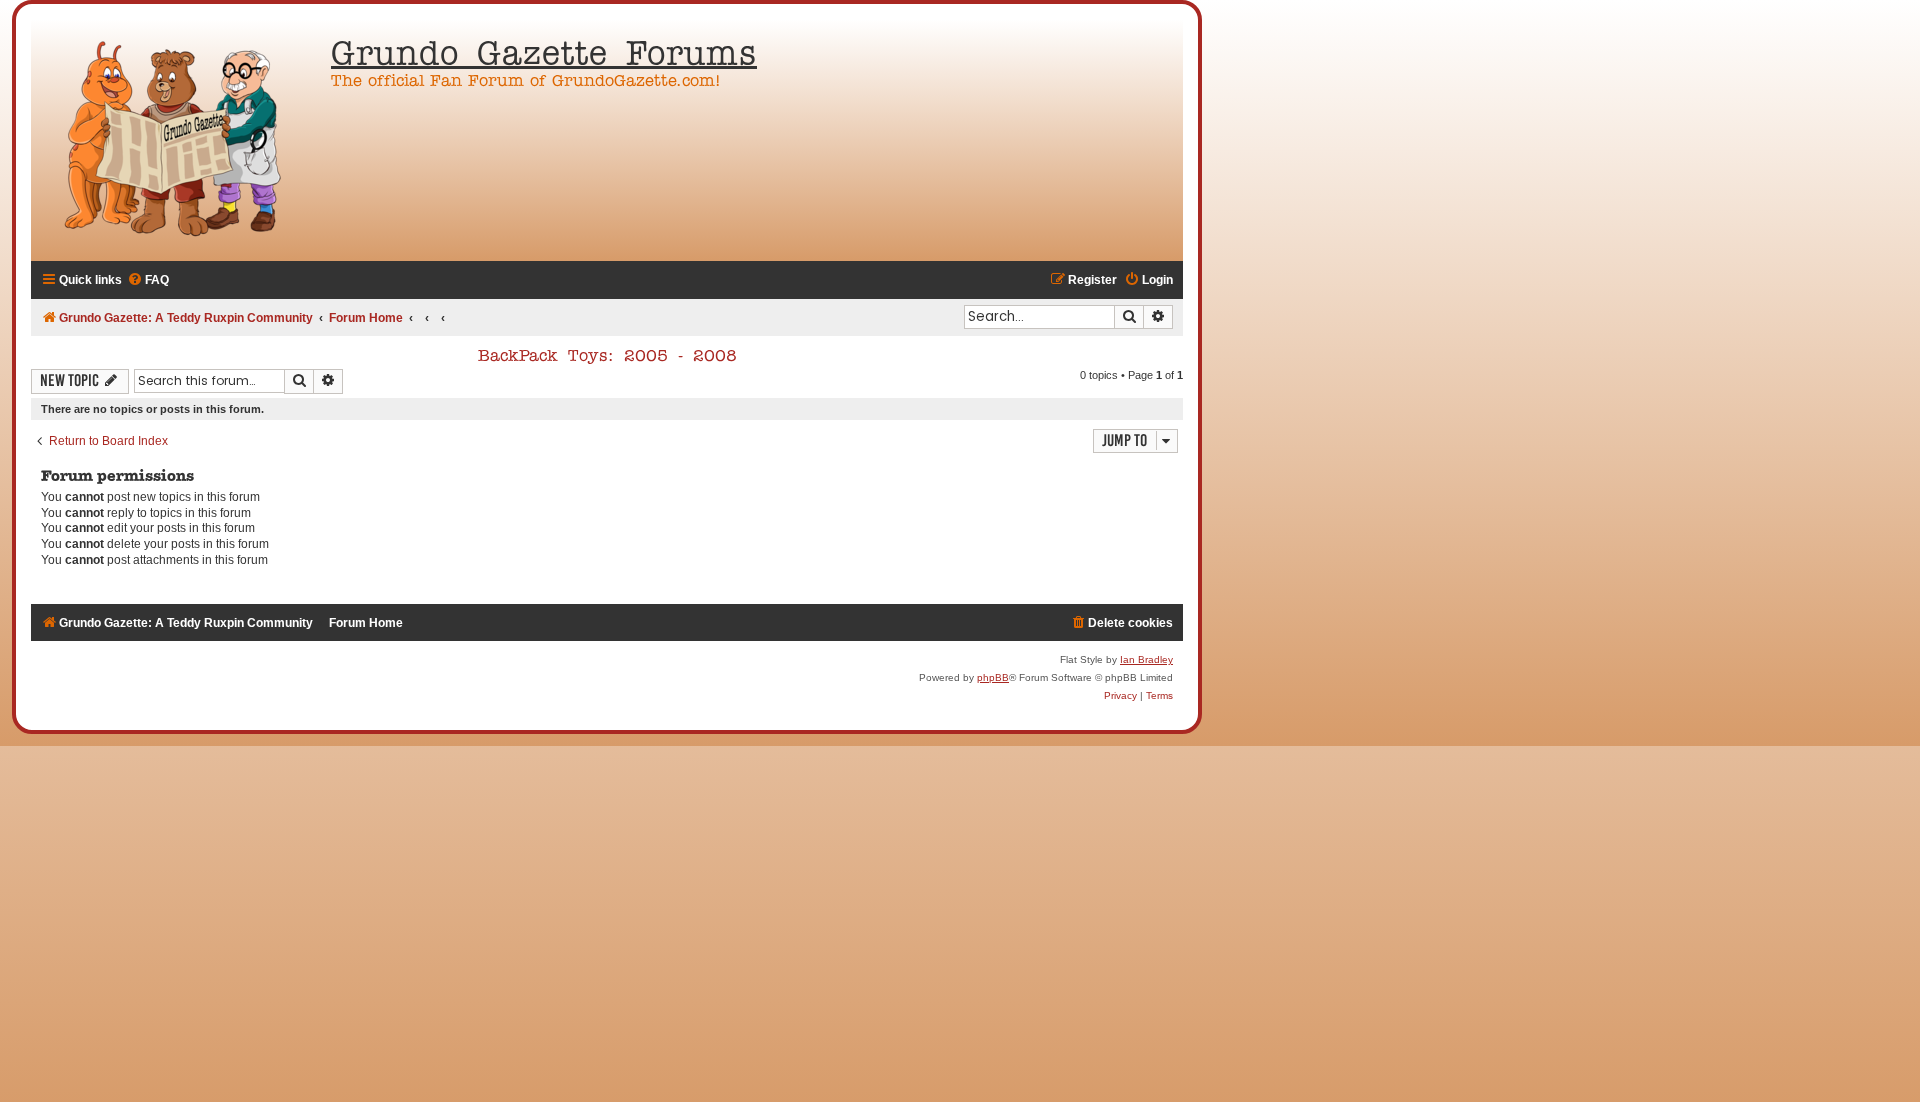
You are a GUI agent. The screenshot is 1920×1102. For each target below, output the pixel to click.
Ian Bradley (1146, 659)
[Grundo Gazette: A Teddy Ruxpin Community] (176, 140)
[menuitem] (148, 280)
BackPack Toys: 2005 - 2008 (607, 357)
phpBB (993, 677)
